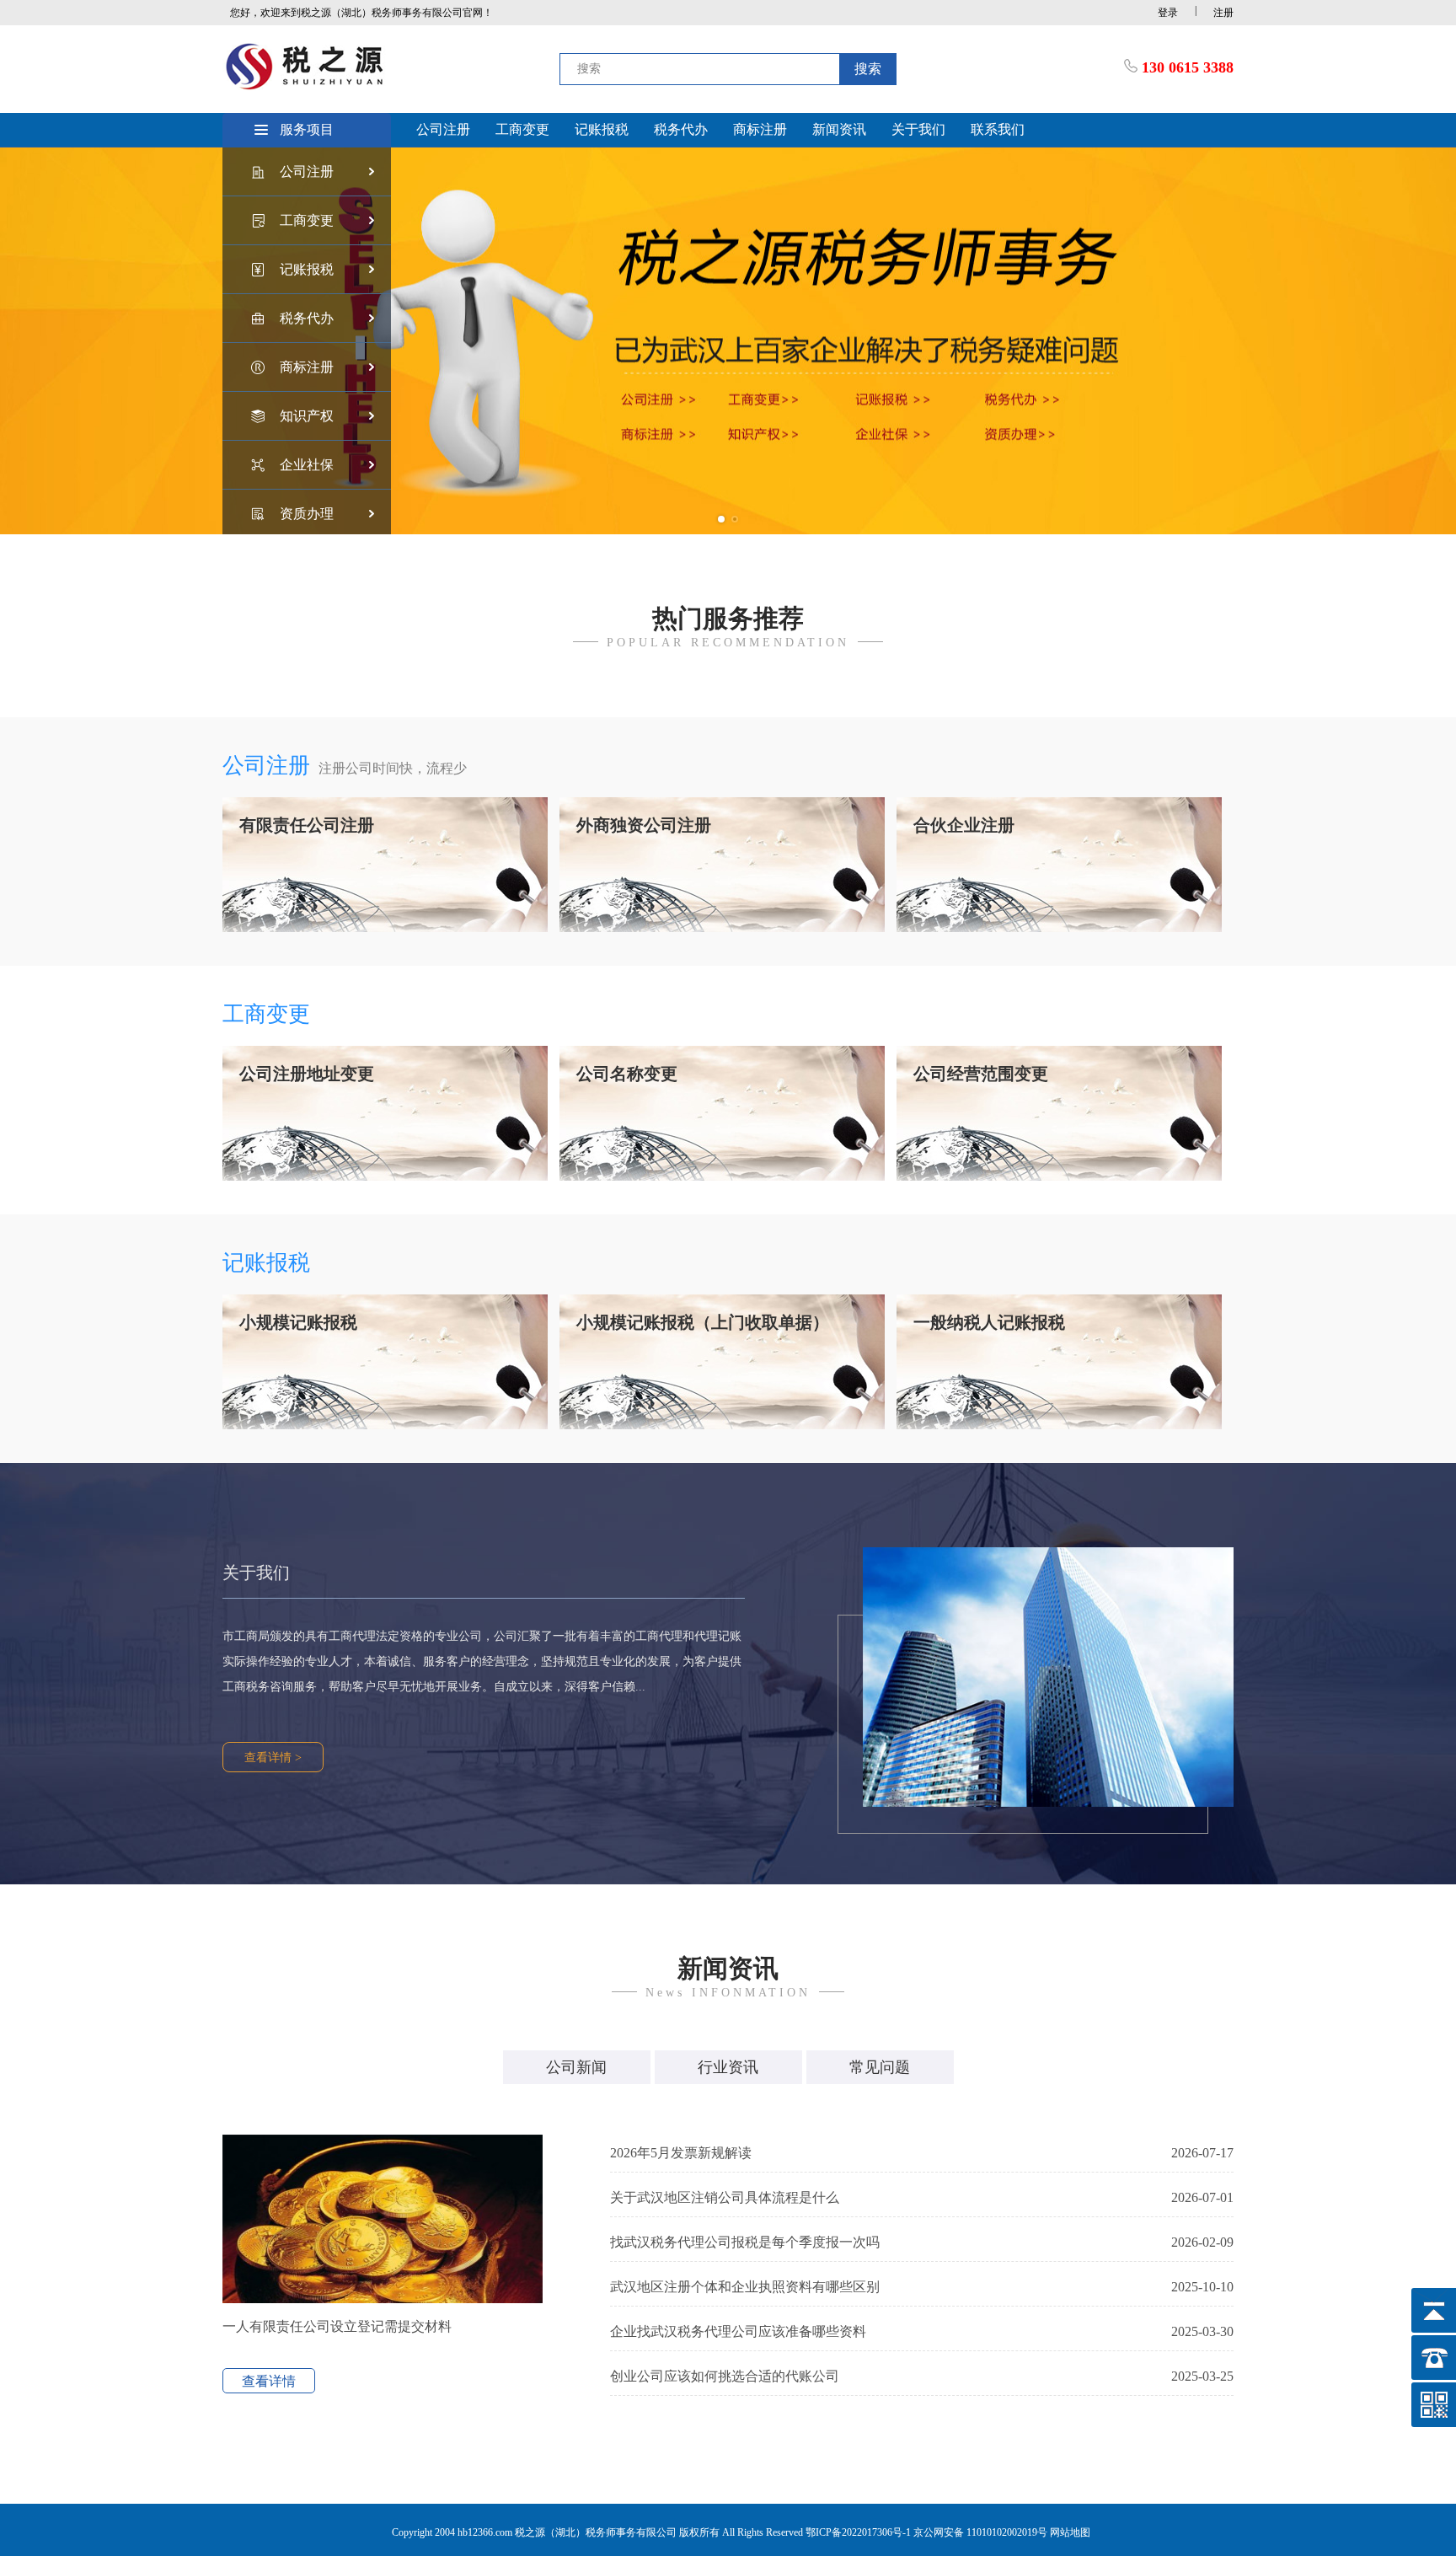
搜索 (868, 69)
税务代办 (681, 129)
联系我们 (998, 129)
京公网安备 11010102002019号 (980, 2532)
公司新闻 (576, 2067)
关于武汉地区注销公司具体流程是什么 (922, 2197)
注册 (1223, 13)
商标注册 (760, 129)
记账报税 (602, 129)
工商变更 (522, 129)
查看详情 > (273, 1758)
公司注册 (443, 129)
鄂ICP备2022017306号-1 (859, 2532)
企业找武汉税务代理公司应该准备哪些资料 (922, 2331)
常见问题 (880, 2067)
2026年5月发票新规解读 (922, 2153)
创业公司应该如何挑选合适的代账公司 (922, 2376)
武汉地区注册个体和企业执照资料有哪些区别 (922, 2287)
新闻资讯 (839, 129)
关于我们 (918, 129)
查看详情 (269, 2381)
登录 (1168, 13)
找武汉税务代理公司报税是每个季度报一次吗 (922, 2242)
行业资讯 (728, 2067)
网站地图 (1070, 2532)
